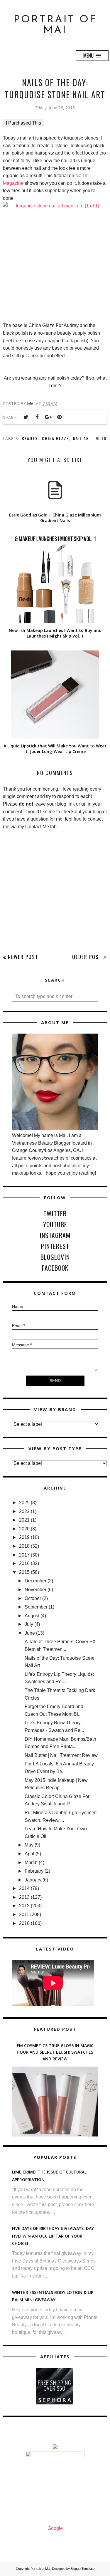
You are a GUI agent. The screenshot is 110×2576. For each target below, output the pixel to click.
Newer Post (23, 957)
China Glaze (55, 438)
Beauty (30, 438)
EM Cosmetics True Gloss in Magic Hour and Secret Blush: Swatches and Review (55, 2052)
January (33, 1880)
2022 (24, 1511)
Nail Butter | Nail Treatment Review (61, 1755)
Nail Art (82, 438)
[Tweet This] (26, 417)
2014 (24, 1888)
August (32, 1616)
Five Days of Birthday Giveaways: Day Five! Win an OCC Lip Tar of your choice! (53, 2236)
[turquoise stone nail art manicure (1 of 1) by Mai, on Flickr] (55, 258)
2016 (24, 1563)
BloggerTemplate (83, 2569)
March (31, 1863)
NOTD (101, 438)
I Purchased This (23, 123)
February (34, 1871)
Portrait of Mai (55, 25)
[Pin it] (59, 417)
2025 (24, 1503)
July (29, 1624)
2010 (24, 1923)
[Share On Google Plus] (48, 417)
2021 (24, 1520)
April (29, 1854)
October (33, 1598)
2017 (24, 1555)
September (36, 1607)
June (30, 1633)
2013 (24, 1897)
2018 (24, 1546)
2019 (24, 1537)
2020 (24, 1529)
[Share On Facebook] (37, 417)
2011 (24, 1915)
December (35, 1581)
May (29, 1845)
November (35, 1590)
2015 (24, 1572)
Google (55, 2528)
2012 (24, 1906)
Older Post (87, 957)
